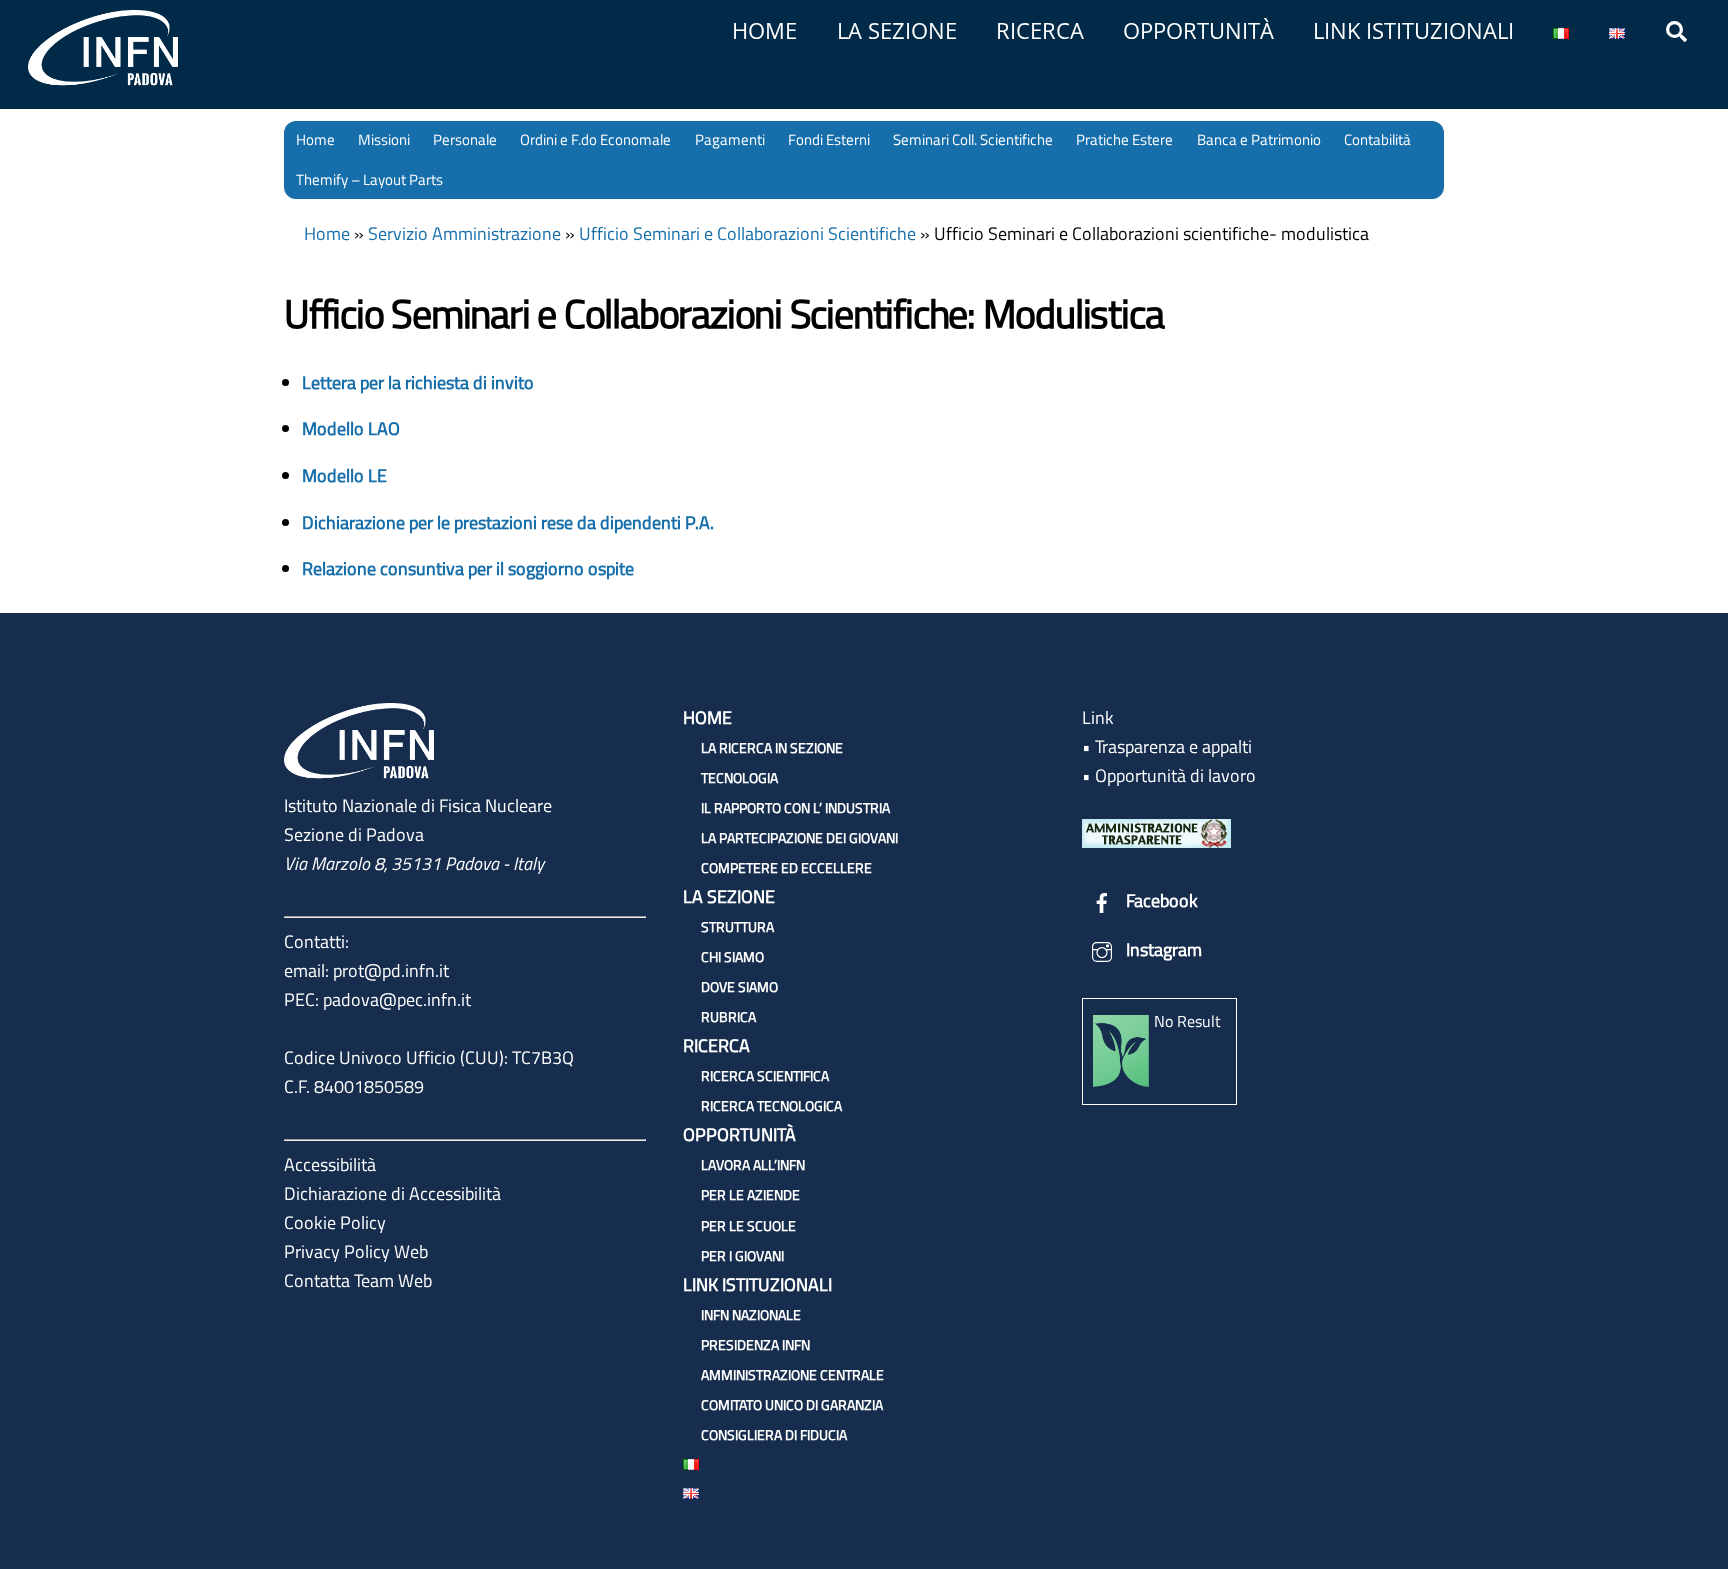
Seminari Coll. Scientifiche (973, 139)
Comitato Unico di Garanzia (792, 1404)
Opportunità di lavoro (1175, 775)
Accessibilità (330, 1164)
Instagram (1162, 949)
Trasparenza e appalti (1173, 746)
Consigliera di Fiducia (774, 1434)
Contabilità (1377, 139)
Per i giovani (742, 1255)
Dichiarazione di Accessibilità (392, 1193)
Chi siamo (732, 956)
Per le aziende (750, 1194)
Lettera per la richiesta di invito (418, 382)
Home (764, 30)
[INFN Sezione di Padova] (103, 79)
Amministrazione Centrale (792, 1374)
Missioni (384, 139)
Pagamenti (730, 139)
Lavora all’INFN (753, 1164)
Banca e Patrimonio (1259, 139)
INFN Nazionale (751, 1314)
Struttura (737, 926)
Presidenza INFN (755, 1344)
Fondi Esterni (829, 139)
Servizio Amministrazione (464, 233)
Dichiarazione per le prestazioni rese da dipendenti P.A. (508, 522)
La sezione (897, 30)
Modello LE (344, 475)
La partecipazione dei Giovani (799, 837)
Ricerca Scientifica (765, 1075)
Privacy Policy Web (356, 1251)
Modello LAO (351, 428)
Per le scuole (748, 1225)
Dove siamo (739, 986)
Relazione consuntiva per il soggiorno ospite (468, 568)
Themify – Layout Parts (369, 179)
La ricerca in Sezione (772, 747)
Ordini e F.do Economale (595, 139)
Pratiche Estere (1124, 139)
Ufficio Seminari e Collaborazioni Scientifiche (747, 233)
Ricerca (1040, 30)
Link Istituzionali (1413, 30)
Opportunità (1198, 30)
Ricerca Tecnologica (771, 1105)
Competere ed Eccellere (786, 867)
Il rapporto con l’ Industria (795, 807)
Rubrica (728, 1016)
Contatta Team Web (358, 1280)
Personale (465, 139)
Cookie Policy (335, 1222)
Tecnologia (739, 777)
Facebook (1160, 900)
